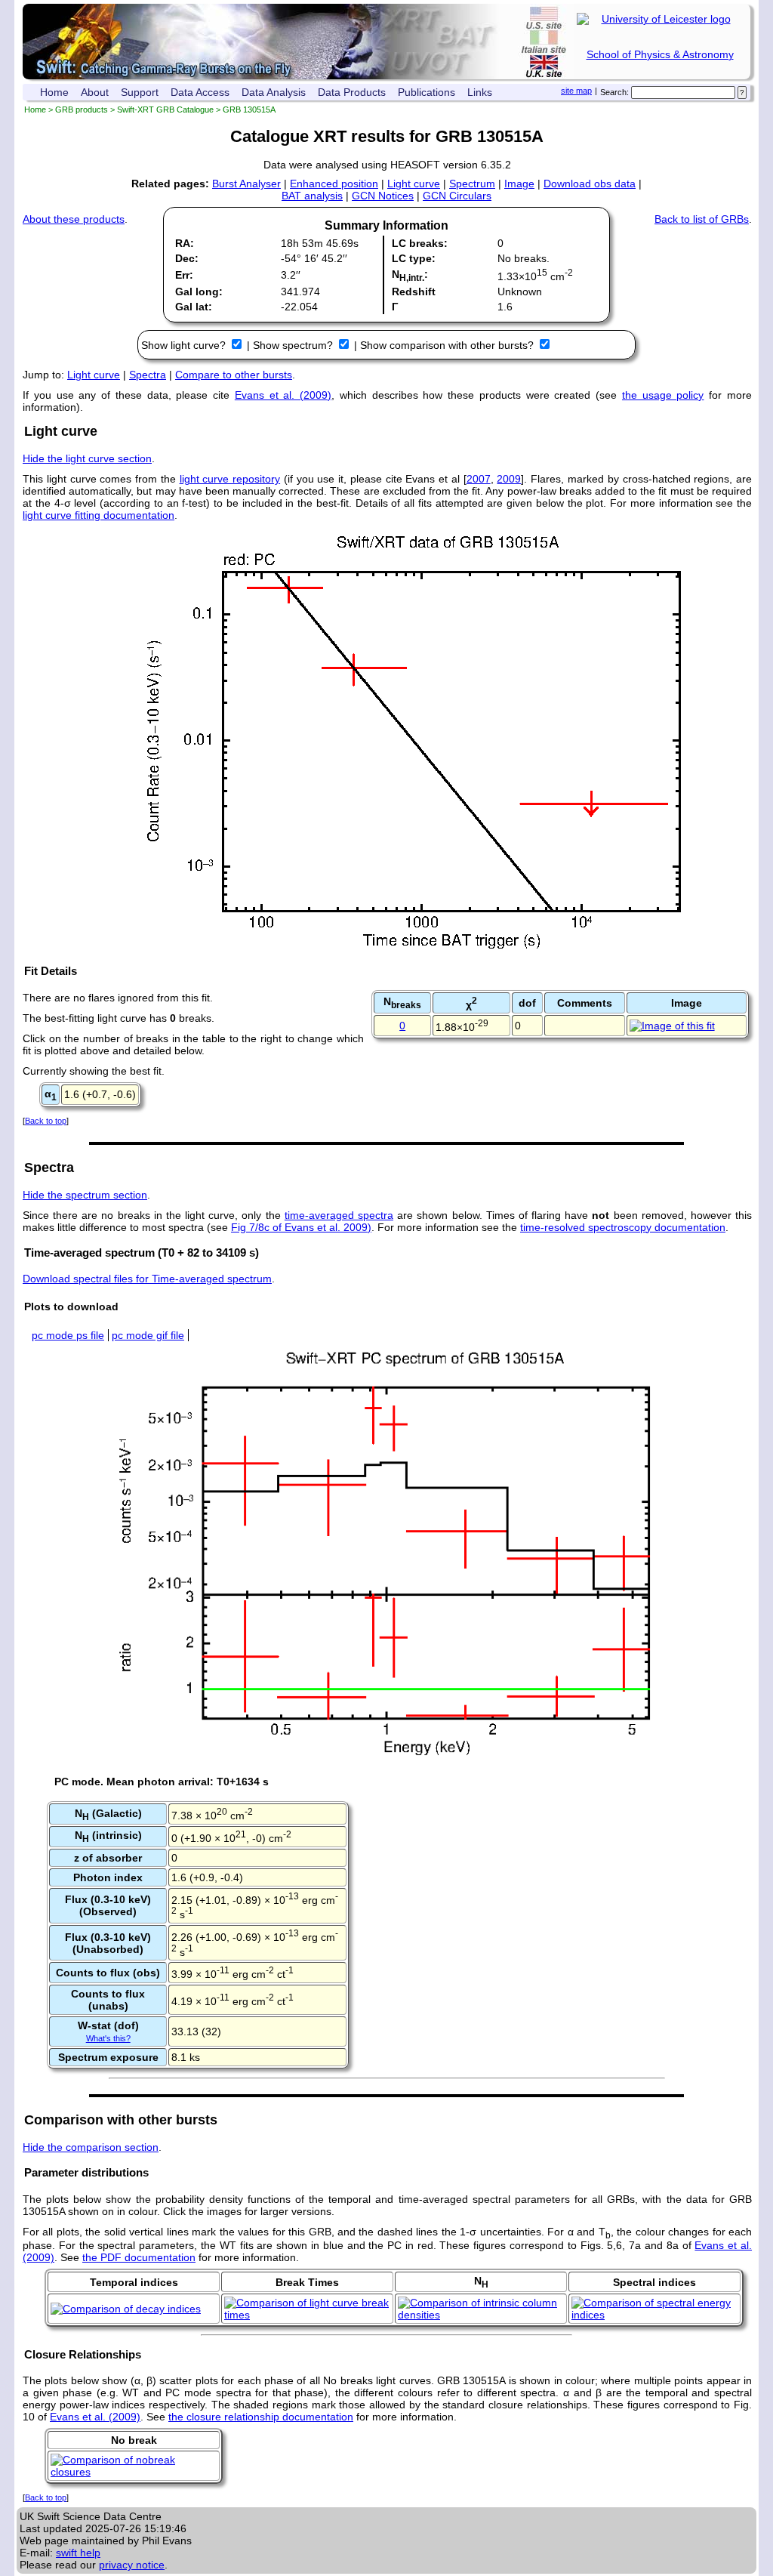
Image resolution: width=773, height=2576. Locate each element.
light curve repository (230, 479)
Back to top (46, 1121)
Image (519, 184)
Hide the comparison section (91, 2147)
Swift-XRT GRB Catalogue (165, 110)
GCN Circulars (457, 196)
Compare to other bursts (234, 375)
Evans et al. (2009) (283, 395)
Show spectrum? (294, 345)
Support (140, 92)
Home (54, 92)
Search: (614, 92)
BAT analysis (312, 196)
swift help (78, 2553)
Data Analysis (274, 92)
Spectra (148, 375)
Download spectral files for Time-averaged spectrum (147, 1279)
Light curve (414, 184)
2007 (479, 479)
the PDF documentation (139, 2257)
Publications (427, 92)
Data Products (352, 92)
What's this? (108, 2038)
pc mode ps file (68, 1335)
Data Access (200, 92)
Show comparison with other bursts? (448, 345)
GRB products (82, 110)
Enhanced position (334, 184)
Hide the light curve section (87, 458)
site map (576, 91)
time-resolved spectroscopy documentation (623, 1227)
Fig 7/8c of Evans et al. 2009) (301, 1227)
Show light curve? (185, 345)
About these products (74, 219)
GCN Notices (383, 196)
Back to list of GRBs (702, 219)
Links (480, 92)
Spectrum (472, 184)
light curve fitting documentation (99, 515)
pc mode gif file (148, 1335)
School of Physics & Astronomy (660, 54)
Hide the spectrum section (85, 1195)
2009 (509, 479)
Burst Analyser (246, 184)
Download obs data (590, 184)
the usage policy (663, 395)
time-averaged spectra (339, 1215)
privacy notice (132, 2565)
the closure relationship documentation (261, 2417)
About (95, 92)
